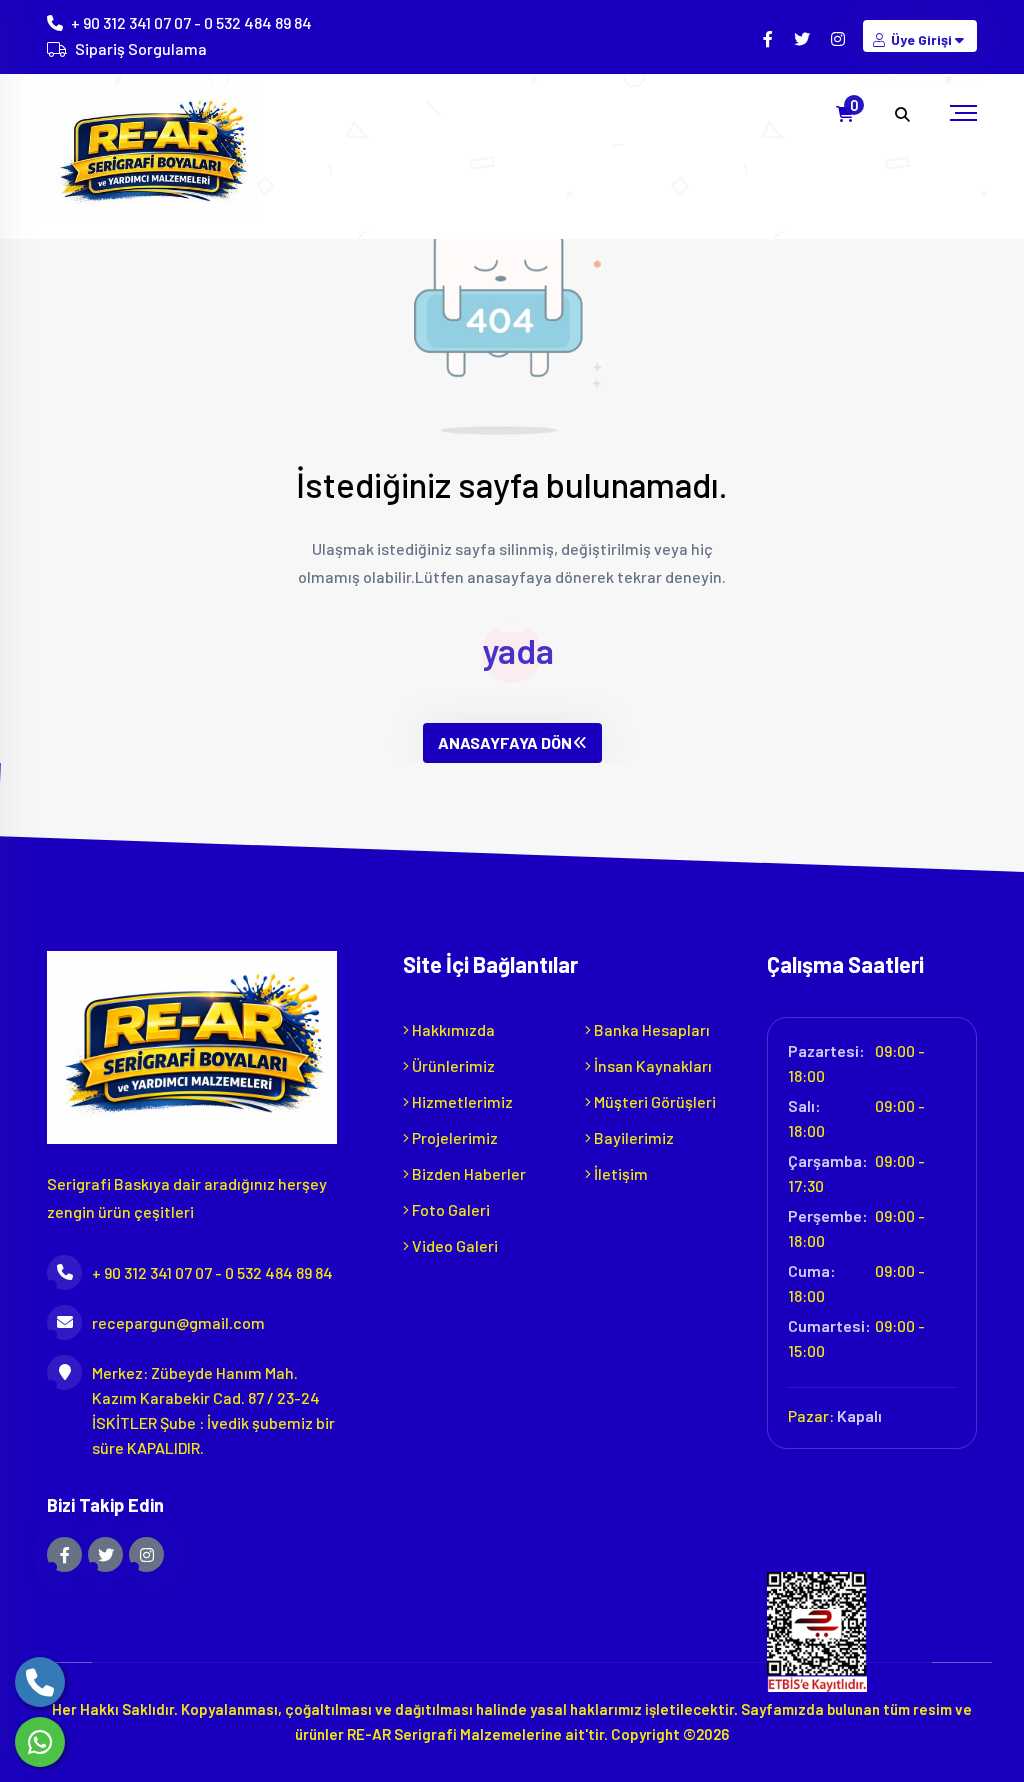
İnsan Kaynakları (651, 1065)
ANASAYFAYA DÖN (505, 742)
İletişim (619, 1173)
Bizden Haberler (467, 1173)
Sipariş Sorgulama (141, 48)
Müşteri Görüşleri (653, 1101)
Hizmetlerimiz (461, 1101)
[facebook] (769, 38)
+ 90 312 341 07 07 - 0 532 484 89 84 (191, 22)
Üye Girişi (921, 39)
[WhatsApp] (40, 1742)
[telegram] (803, 38)
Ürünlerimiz (452, 1065)
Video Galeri (453, 1245)
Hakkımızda (452, 1029)
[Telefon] (40, 1682)
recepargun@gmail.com (178, 1322)
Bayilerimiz (632, 1137)
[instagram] (839, 38)
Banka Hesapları (650, 1029)
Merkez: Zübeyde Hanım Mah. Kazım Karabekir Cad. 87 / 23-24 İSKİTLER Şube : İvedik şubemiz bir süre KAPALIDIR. (213, 1410)
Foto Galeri (449, 1209)
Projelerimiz (453, 1137)
